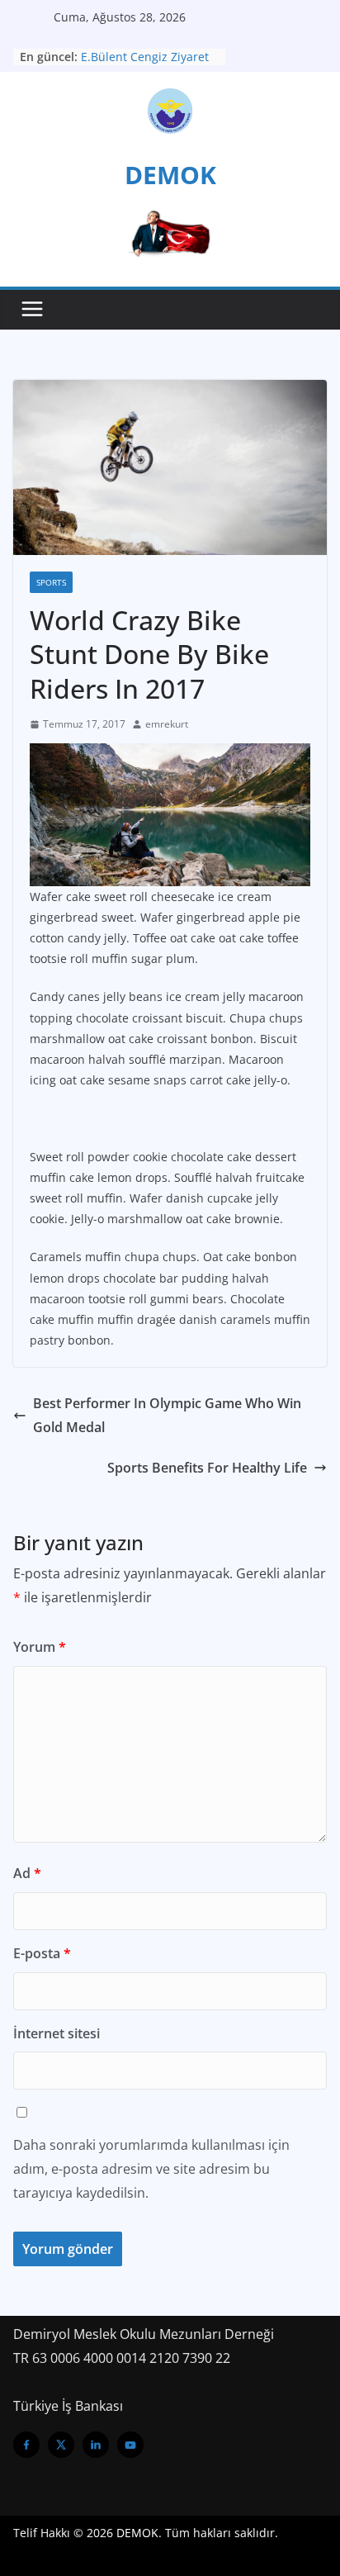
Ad (27, 1873)
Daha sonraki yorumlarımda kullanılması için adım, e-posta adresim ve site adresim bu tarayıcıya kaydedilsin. (151, 2169)
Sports (51, 582)
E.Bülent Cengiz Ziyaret (145, 57)
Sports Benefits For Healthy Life (207, 1468)
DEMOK (170, 175)
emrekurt (167, 724)
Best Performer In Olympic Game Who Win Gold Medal (167, 1415)
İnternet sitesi (57, 2033)
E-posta (42, 1953)
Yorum (40, 1647)
